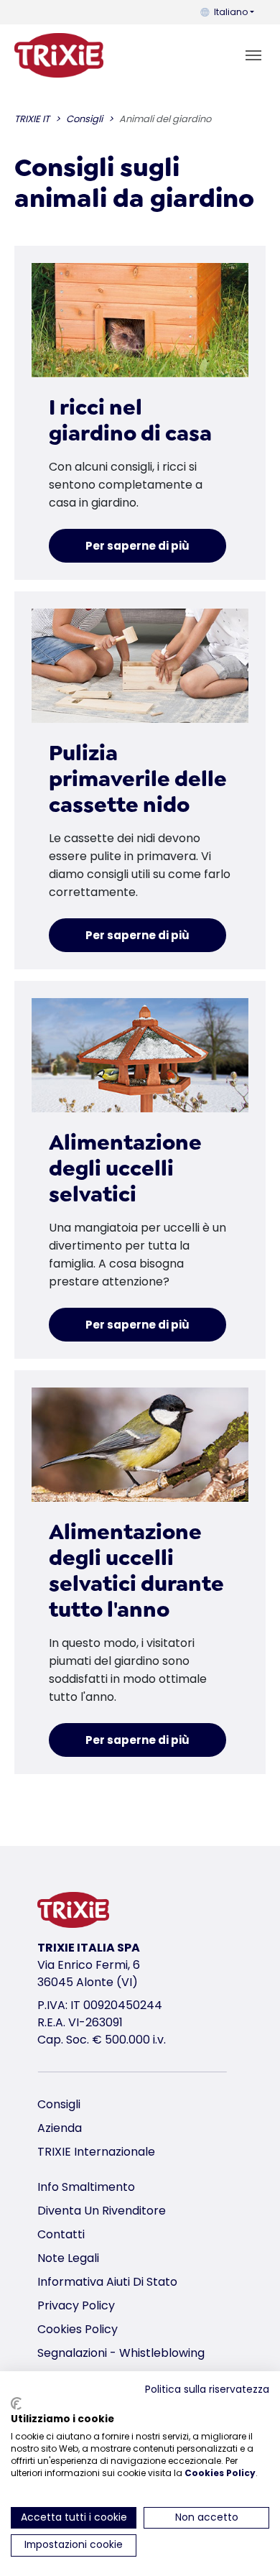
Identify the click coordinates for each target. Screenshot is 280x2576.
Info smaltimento (86, 2187)
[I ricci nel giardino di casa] (140, 320)
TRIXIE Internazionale (96, 2152)
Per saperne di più (137, 546)
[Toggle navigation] (253, 55)
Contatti (61, 2234)
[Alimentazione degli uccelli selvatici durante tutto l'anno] (140, 1445)
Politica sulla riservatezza (207, 2390)
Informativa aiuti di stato (107, 2282)
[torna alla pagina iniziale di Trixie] (59, 55)
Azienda (60, 2128)
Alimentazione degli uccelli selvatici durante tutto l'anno (136, 1571)
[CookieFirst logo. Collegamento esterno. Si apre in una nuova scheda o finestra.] (16, 2404)
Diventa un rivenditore (102, 2211)
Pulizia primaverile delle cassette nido (138, 779)
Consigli (59, 2104)
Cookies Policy (78, 2329)
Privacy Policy (76, 2305)
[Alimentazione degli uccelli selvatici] (140, 1055)
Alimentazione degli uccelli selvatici (125, 1168)
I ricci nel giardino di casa (130, 420)
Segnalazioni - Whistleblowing (121, 2353)
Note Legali (68, 2258)
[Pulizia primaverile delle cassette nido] (140, 666)
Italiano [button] (231, 12)
